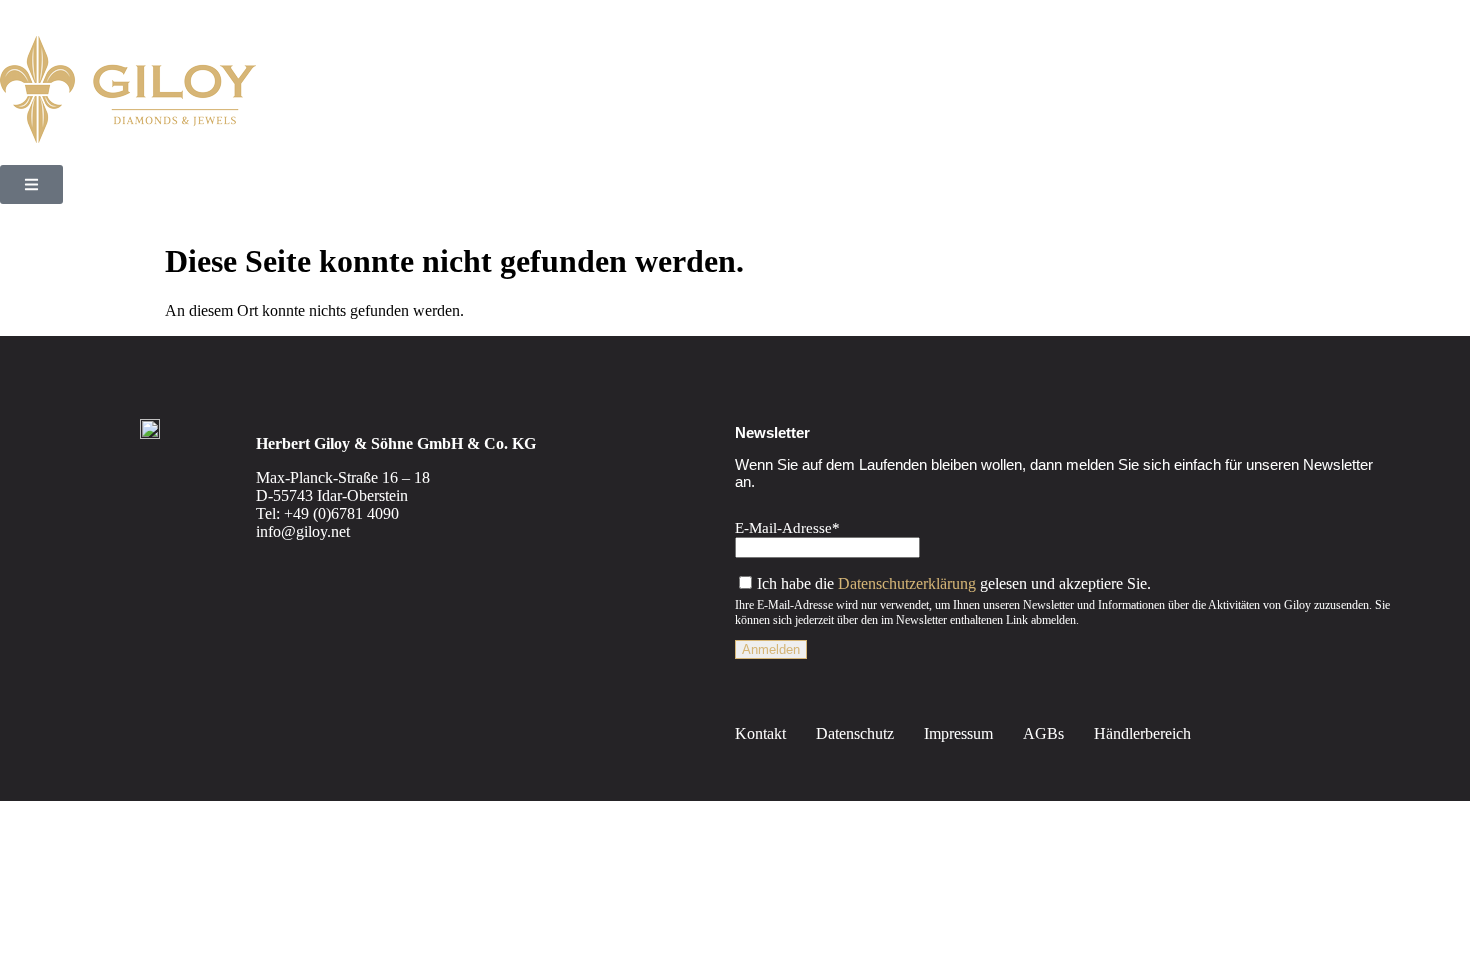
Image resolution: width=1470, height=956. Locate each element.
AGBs (1043, 733)
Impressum (958, 733)
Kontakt (760, 733)
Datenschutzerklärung (907, 583)
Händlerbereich (1142, 733)
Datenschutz (855, 733)
